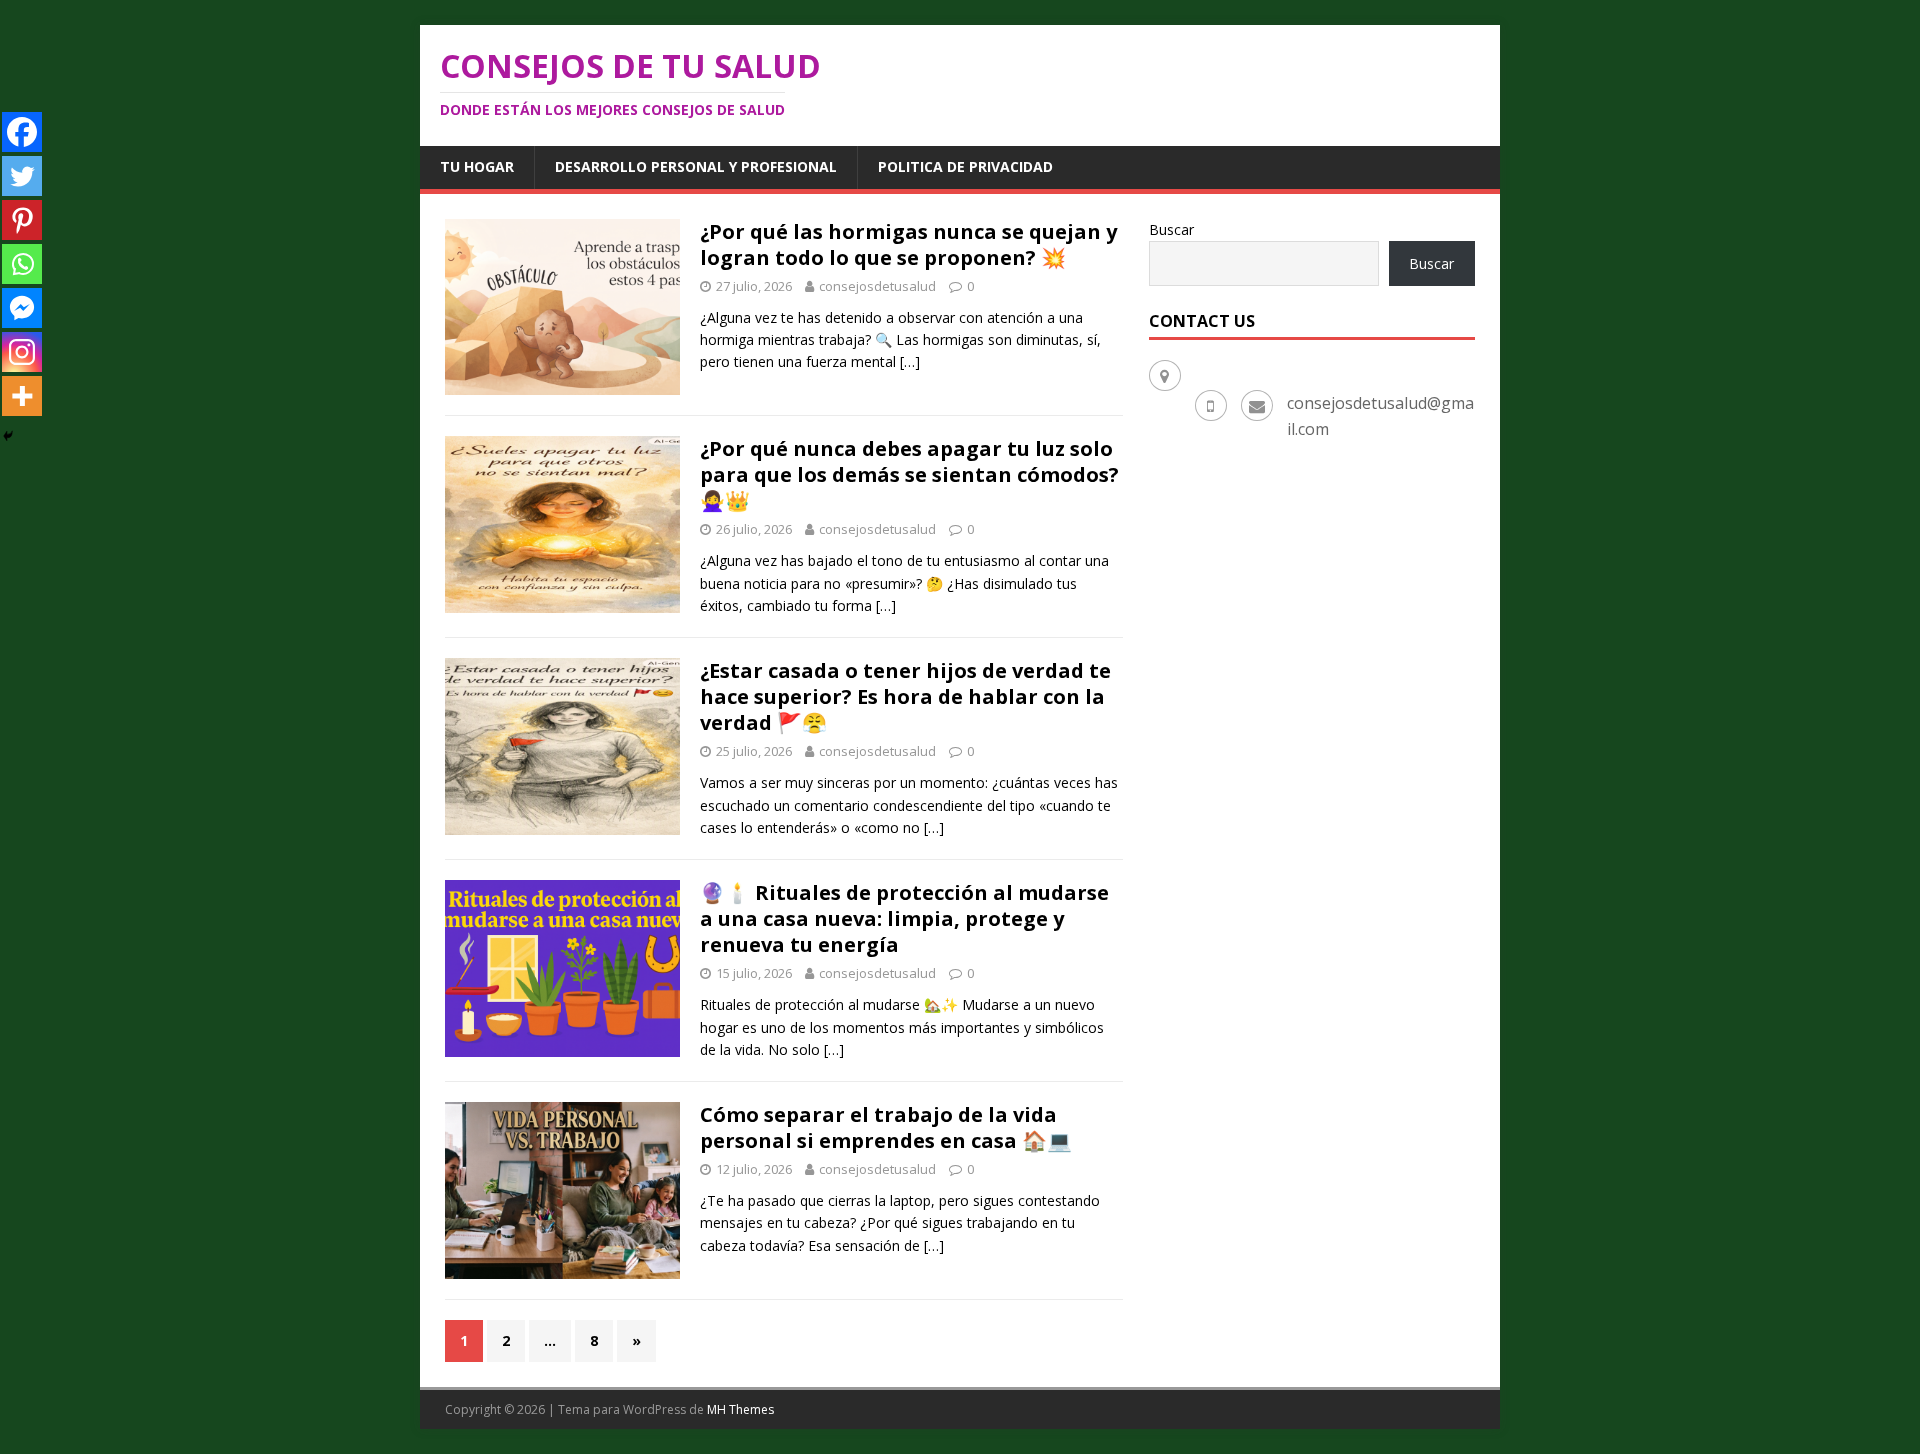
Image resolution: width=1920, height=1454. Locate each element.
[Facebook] (22, 132)
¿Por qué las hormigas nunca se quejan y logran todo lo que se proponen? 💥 (908, 244)
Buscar (1171, 229)
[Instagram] (22, 352)
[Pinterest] (22, 220)
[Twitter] (22, 176)
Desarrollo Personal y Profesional (696, 166)
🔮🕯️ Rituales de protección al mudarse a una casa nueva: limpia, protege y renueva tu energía (904, 918)
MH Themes (740, 1409)
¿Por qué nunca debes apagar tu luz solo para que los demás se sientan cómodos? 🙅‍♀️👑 (909, 474)
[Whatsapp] (22, 264)
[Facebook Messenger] (22, 308)
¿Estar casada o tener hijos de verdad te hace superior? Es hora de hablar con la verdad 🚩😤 (905, 696)
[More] (22, 396)
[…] (910, 361)
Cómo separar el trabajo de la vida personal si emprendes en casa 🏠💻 (886, 1127)
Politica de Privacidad (965, 166)
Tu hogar (477, 166)
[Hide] (8, 436)
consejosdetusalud (877, 286)
